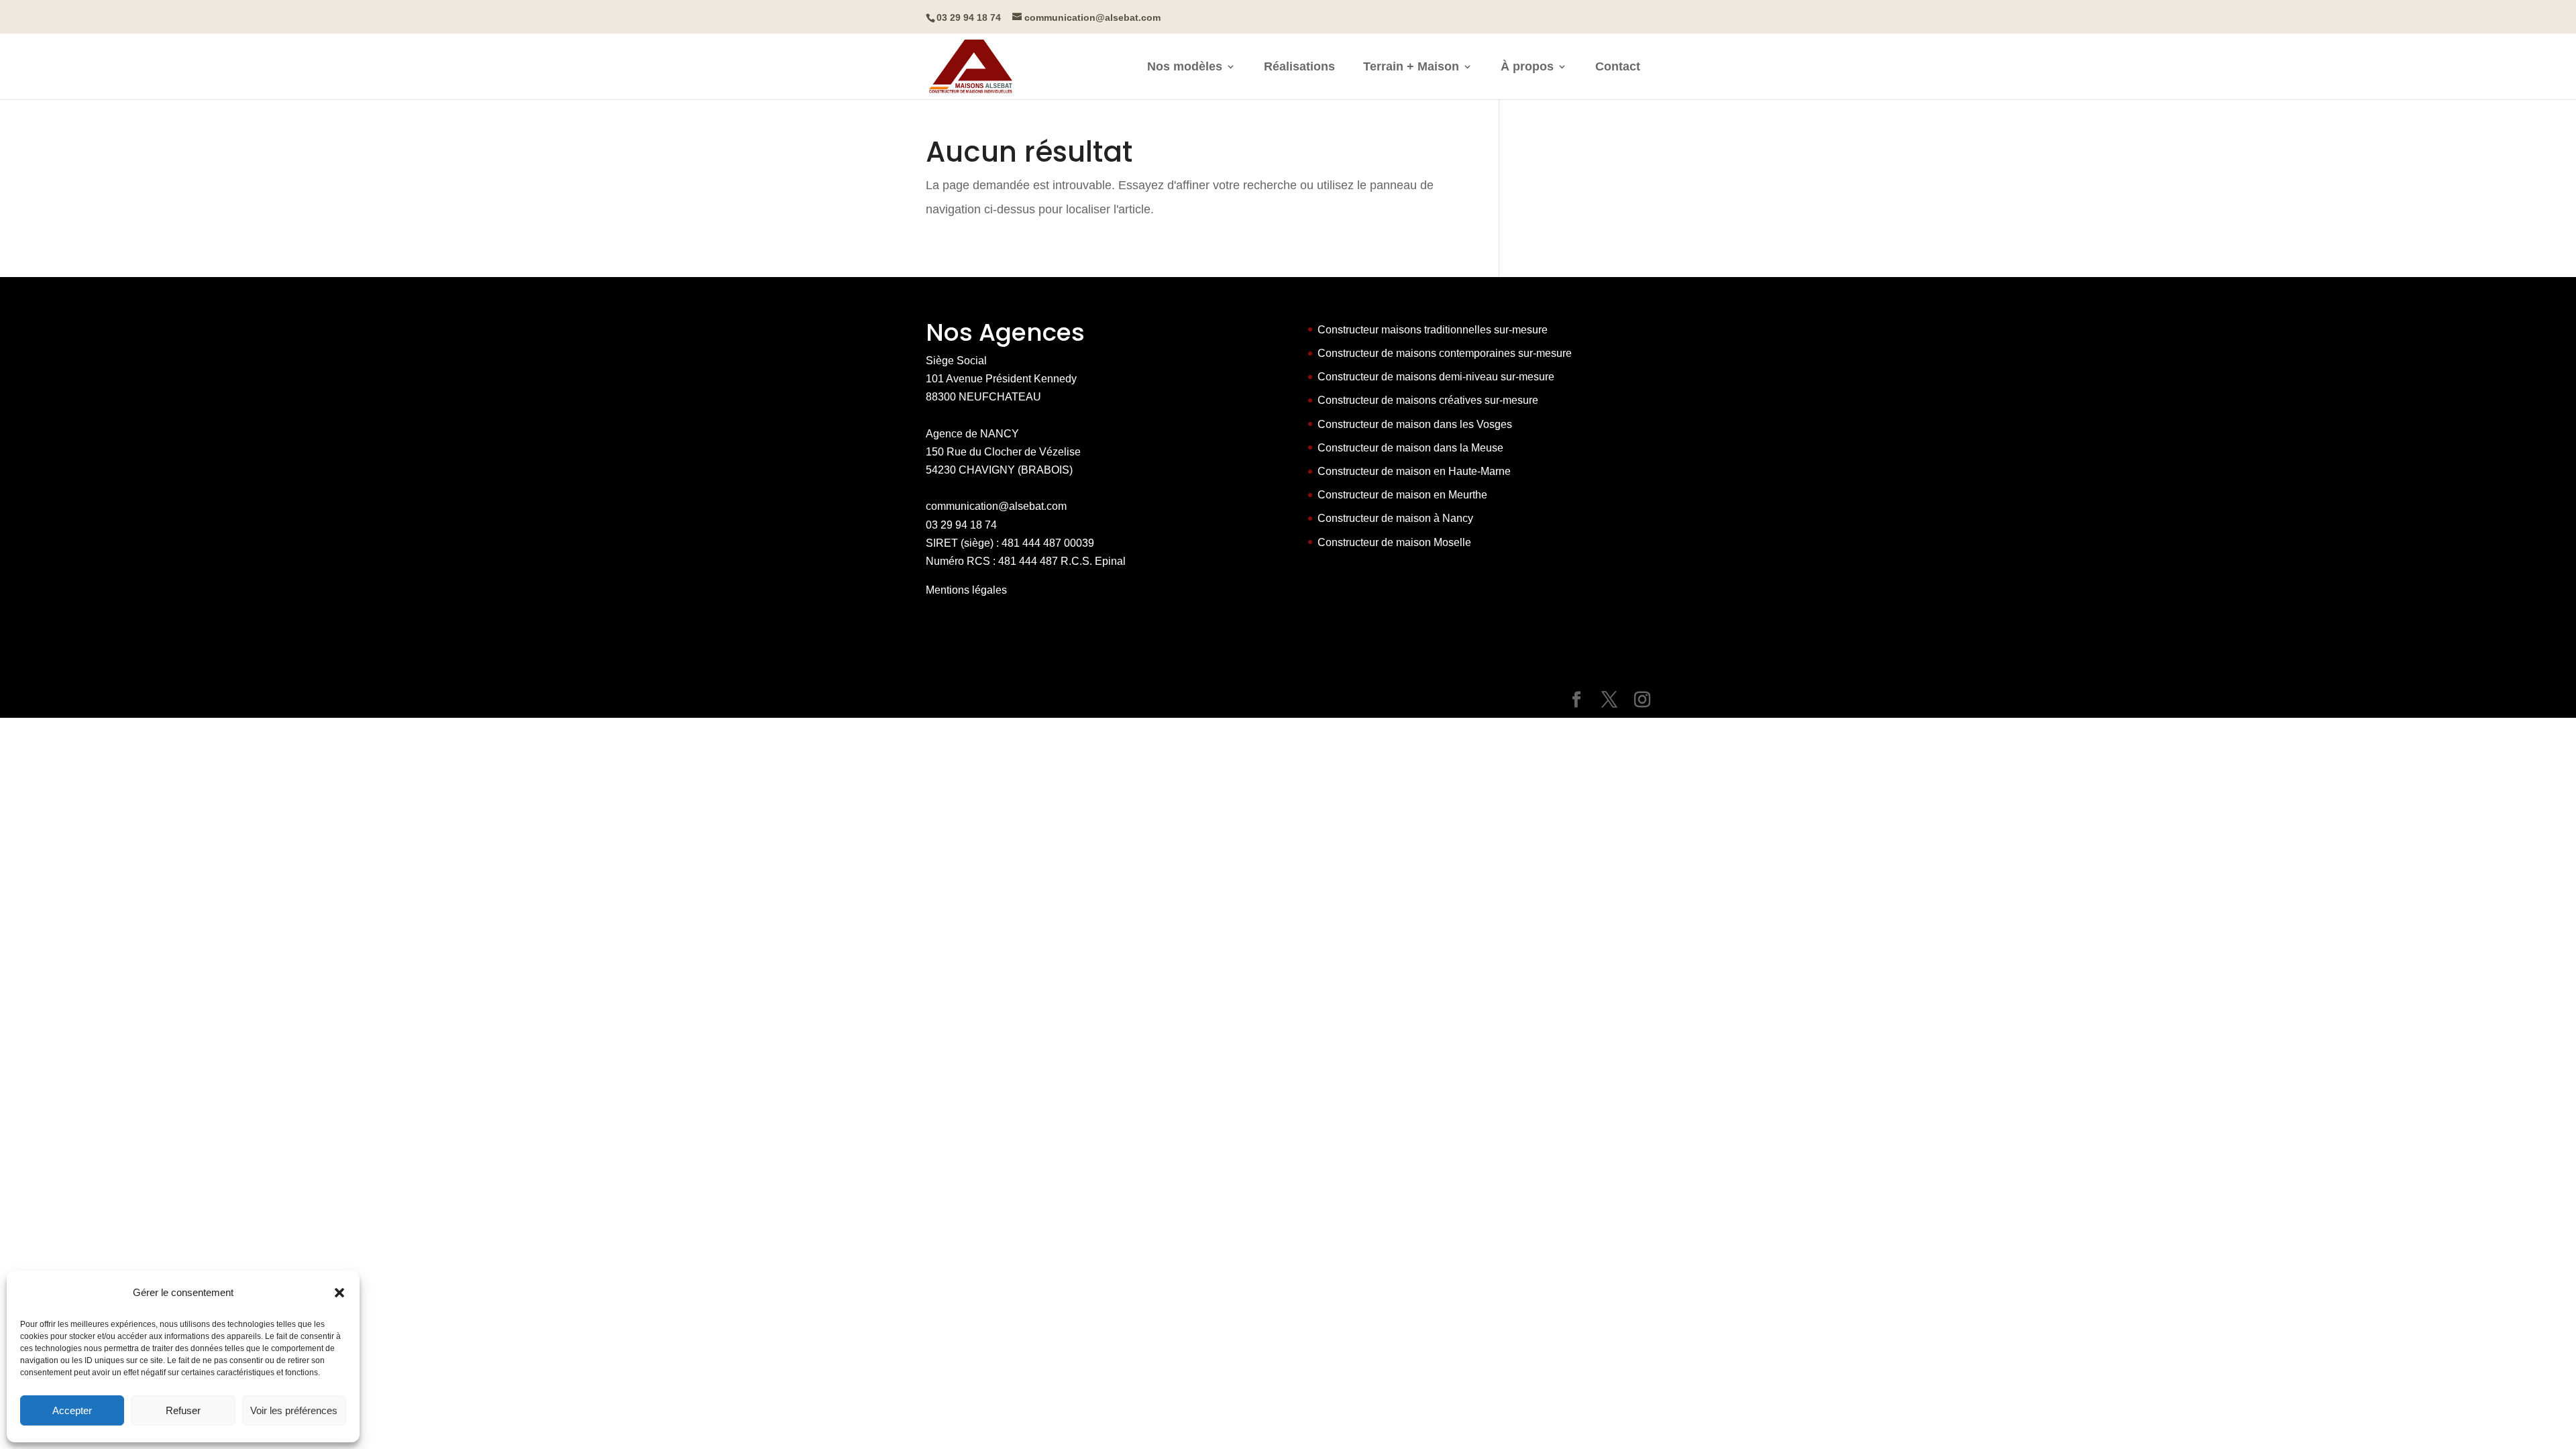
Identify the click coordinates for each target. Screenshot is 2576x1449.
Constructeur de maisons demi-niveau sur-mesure (1436, 377)
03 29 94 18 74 (961, 525)
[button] (339, 1293)
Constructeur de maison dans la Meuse (1410, 448)
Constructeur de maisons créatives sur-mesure (1428, 400)
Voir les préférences (294, 1410)
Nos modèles (1185, 67)
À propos (1527, 67)
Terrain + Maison (1411, 67)
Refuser (183, 1410)
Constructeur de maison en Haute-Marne (1414, 471)
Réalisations (1299, 67)
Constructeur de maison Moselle (1394, 542)
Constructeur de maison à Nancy (1395, 518)
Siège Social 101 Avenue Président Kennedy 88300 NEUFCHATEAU (1001, 379)
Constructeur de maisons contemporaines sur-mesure (1445, 353)
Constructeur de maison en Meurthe (1402, 495)
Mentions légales (966, 590)
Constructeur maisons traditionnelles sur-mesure (1433, 330)
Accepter (72, 1410)
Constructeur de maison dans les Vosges (1415, 424)
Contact (1618, 67)
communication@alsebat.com (996, 506)
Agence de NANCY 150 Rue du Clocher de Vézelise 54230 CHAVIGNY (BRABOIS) (1003, 452)
